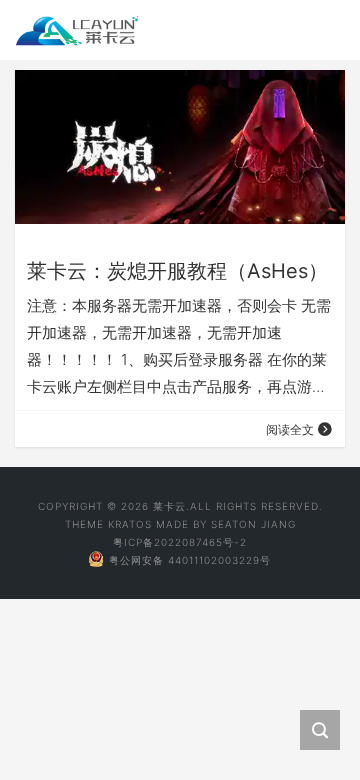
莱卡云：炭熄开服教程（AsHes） (177, 271)
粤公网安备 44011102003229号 (190, 560)
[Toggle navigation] (318, 30)
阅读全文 (290, 429)
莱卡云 (169, 506)
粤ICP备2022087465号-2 (180, 542)
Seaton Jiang (253, 524)
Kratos (130, 524)
